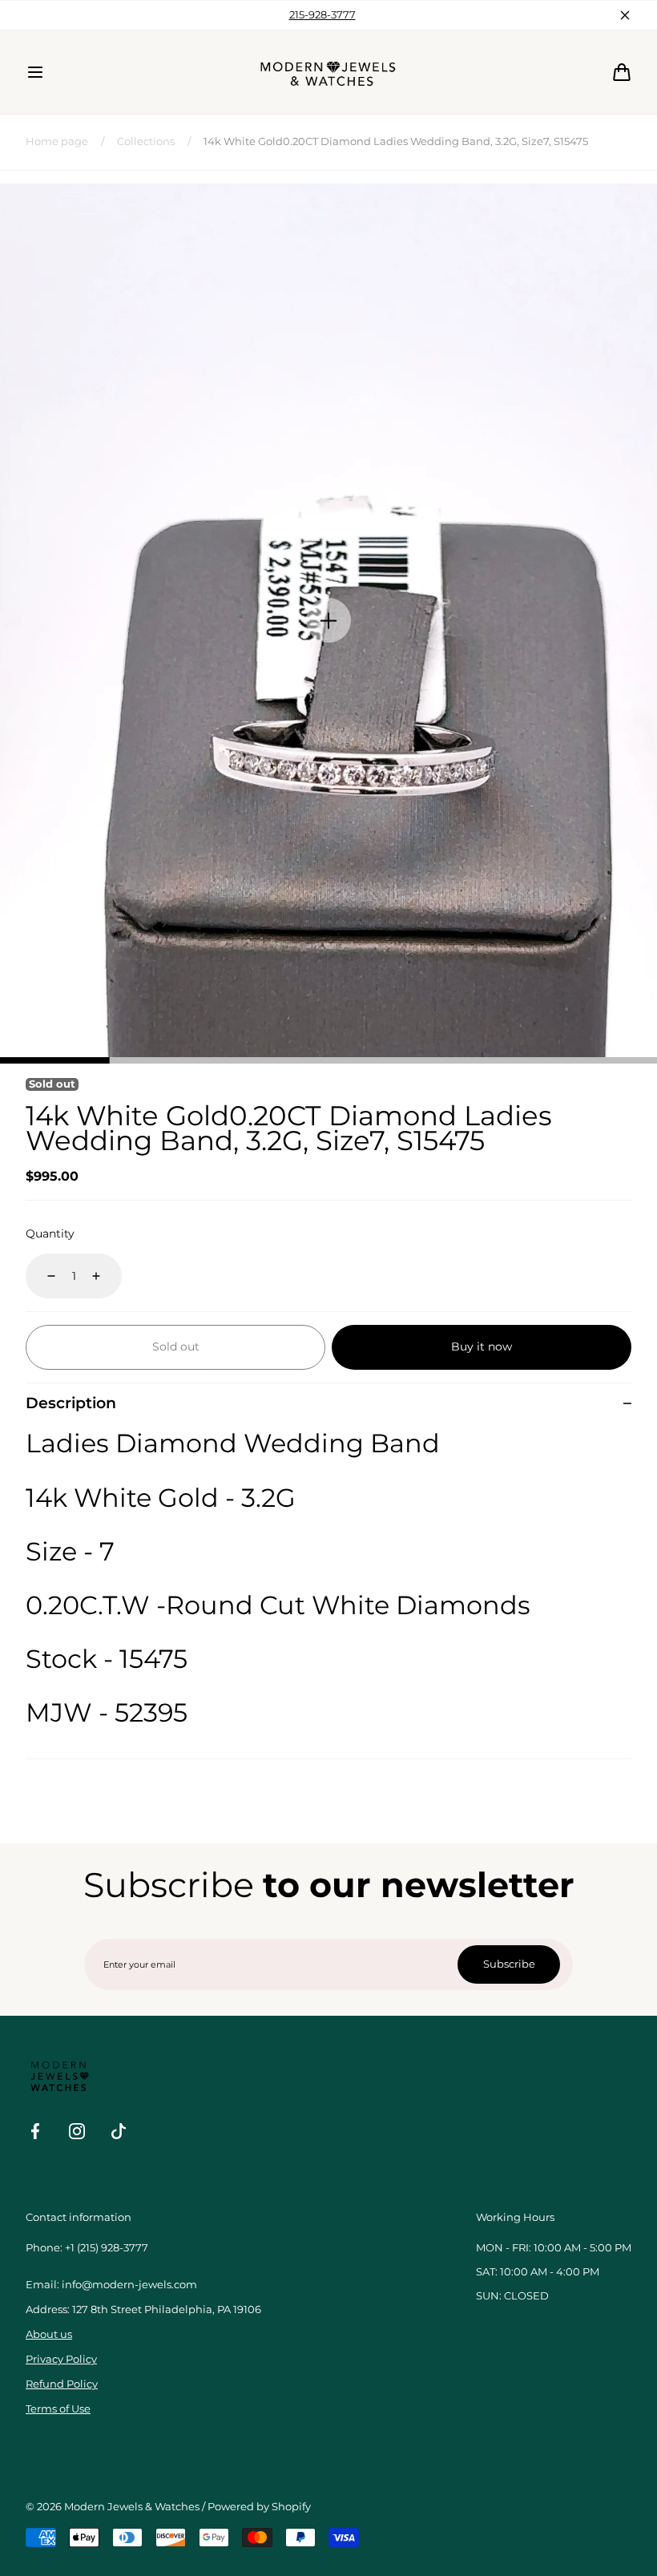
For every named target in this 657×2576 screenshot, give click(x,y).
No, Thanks (328, 1373)
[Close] (58, 1193)
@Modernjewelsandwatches (329, 1242)
